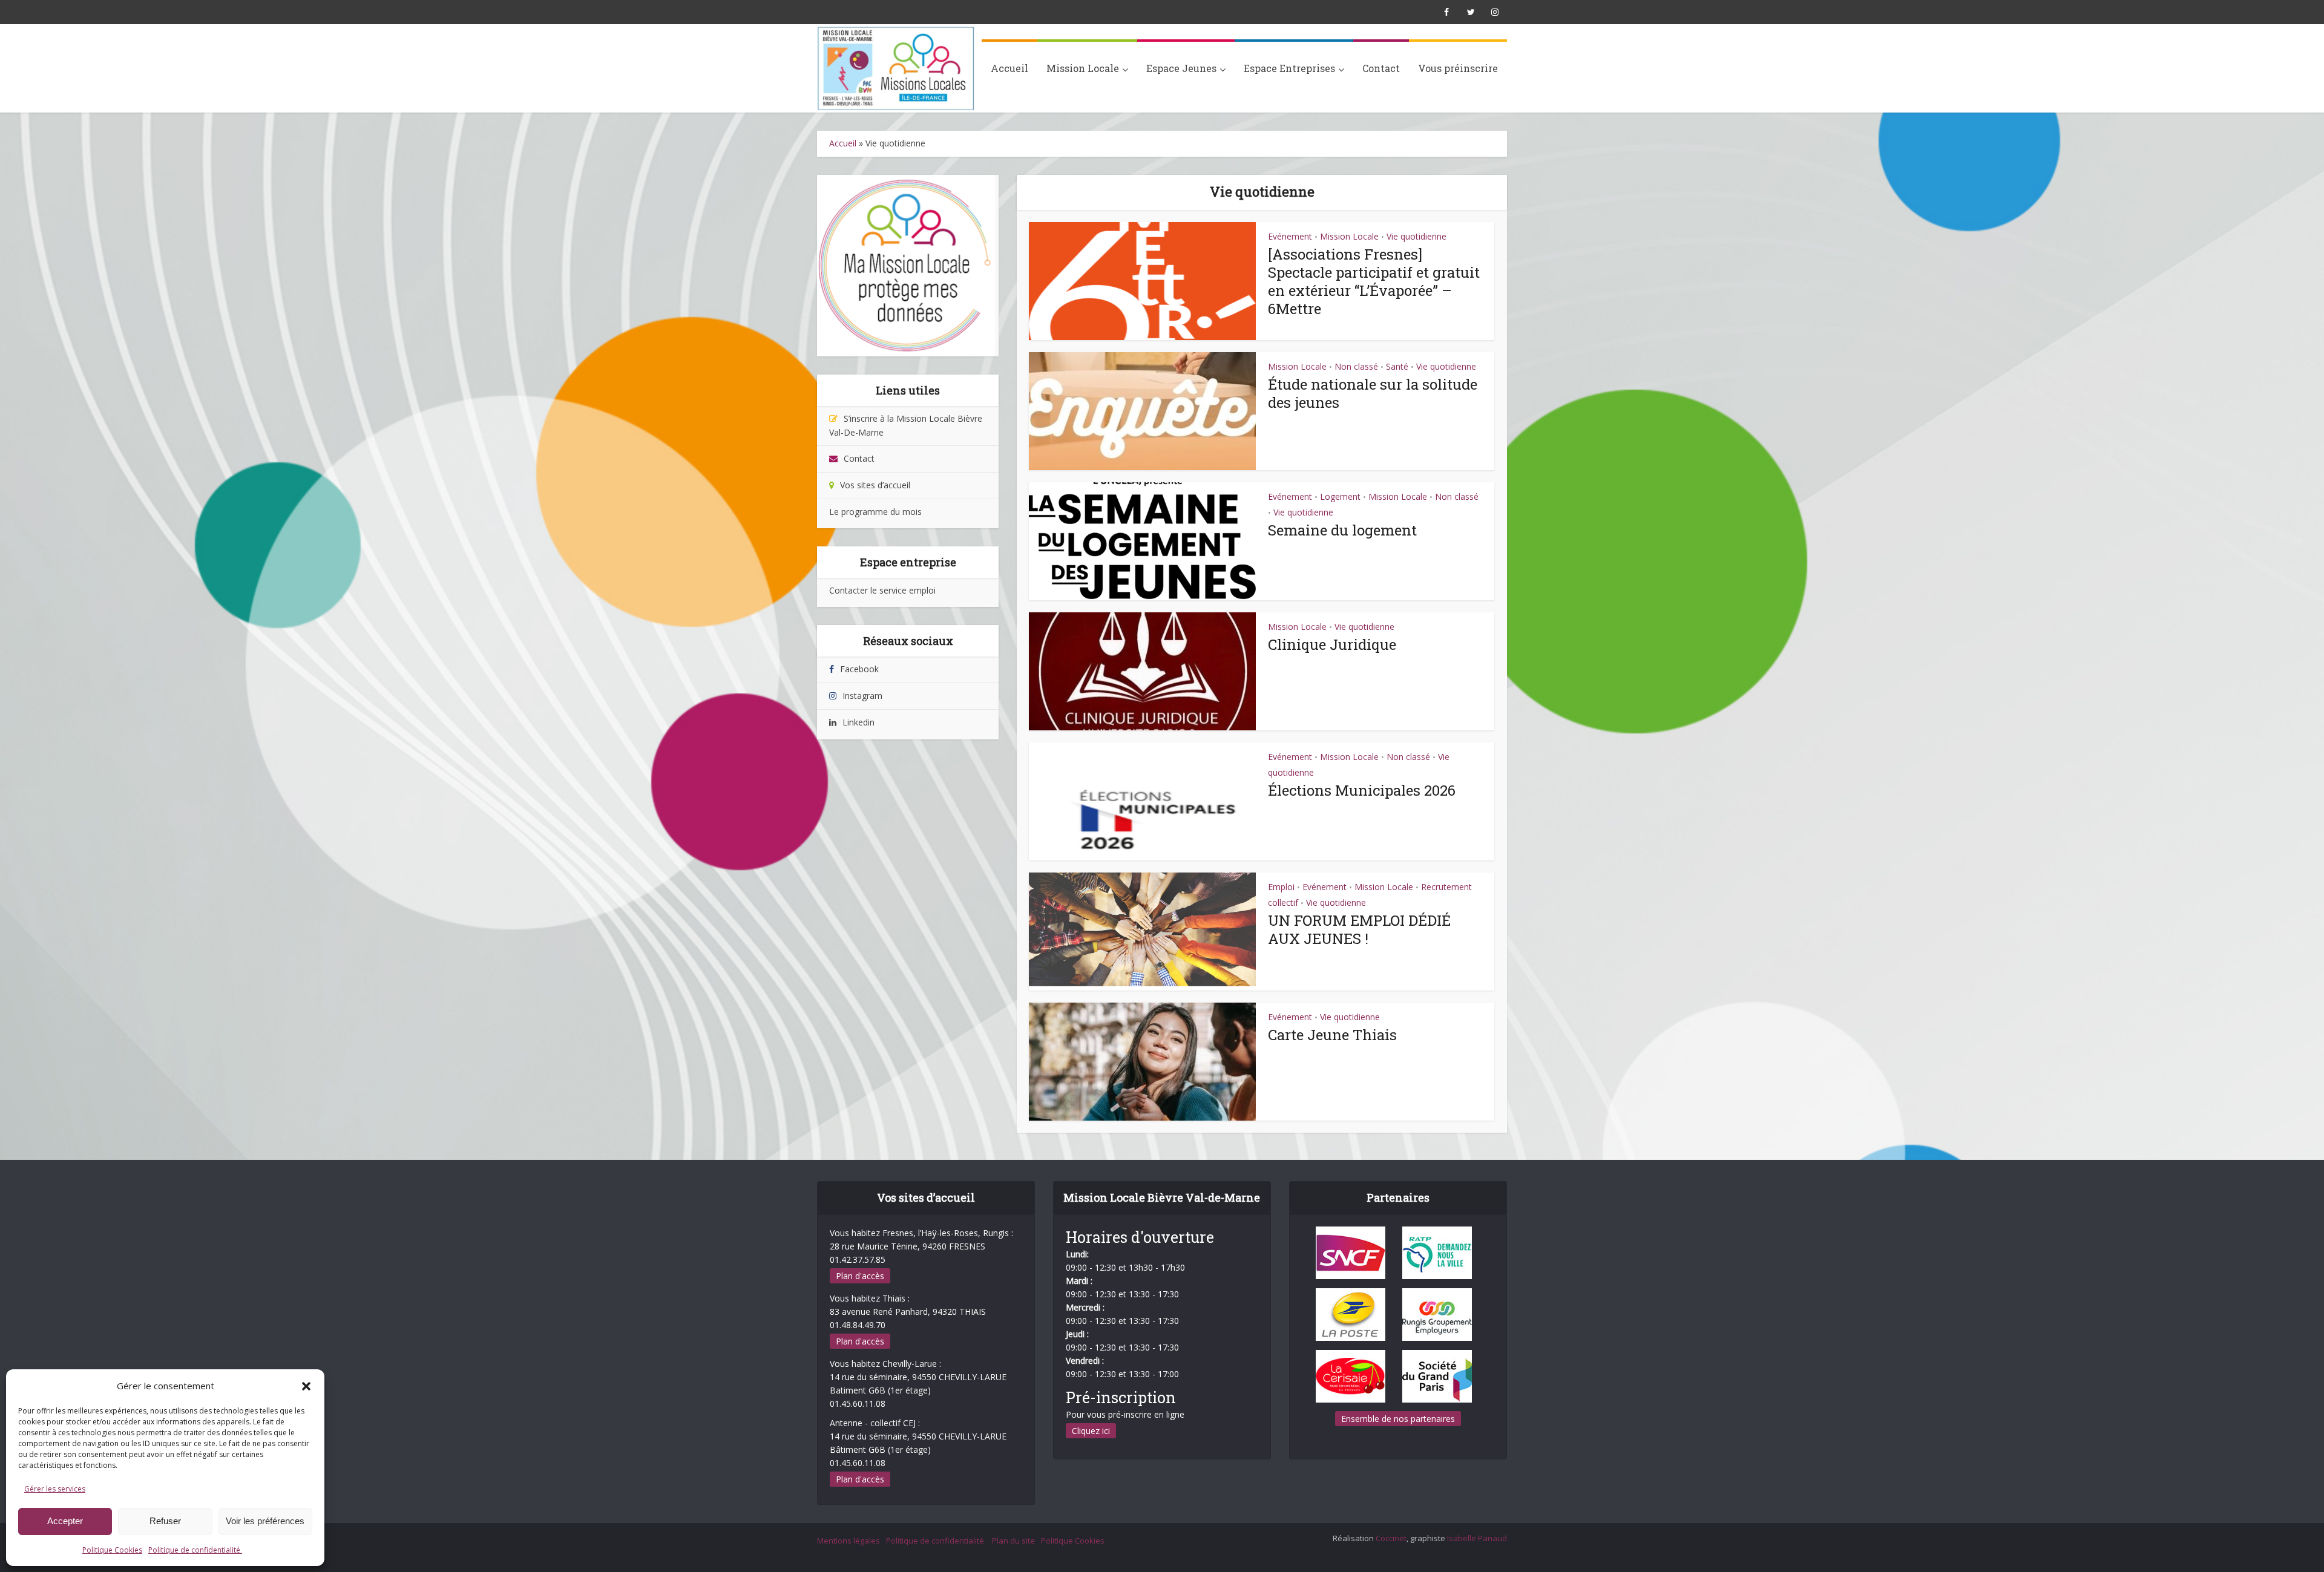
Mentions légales (849, 1541)
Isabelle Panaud (1477, 1538)
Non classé (1356, 366)
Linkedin (858, 722)
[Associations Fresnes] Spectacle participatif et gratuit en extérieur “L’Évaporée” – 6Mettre (1374, 281)
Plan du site (1013, 1541)
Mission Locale (1083, 68)
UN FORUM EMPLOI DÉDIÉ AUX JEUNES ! (1359, 929)
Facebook (859, 669)
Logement (1340, 496)
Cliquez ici (1091, 1431)
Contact (1381, 68)
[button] (306, 1386)
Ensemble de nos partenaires (1398, 1419)
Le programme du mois (875, 512)
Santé (1397, 366)
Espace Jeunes (1181, 68)
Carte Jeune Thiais (1332, 1035)
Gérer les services (55, 1489)
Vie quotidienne (1416, 236)
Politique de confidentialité (195, 1550)
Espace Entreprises (1289, 68)
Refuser (165, 1521)
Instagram (862, 696)
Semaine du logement (1342, 530)
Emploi (1281, 887)
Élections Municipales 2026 (1362, 790)
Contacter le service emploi (882, 590)
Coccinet (1391, 1538)
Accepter (65, 1521)
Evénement (1290, 236)
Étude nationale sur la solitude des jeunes (1373, 393)
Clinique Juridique (1332, 644)
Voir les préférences (265, 1521)
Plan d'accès (860, 1276)
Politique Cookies (112, 1550)
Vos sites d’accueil (875, 485)
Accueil (1009, 68)
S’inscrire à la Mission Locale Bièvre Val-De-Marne (906, 425)
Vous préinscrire (1458, 68)
